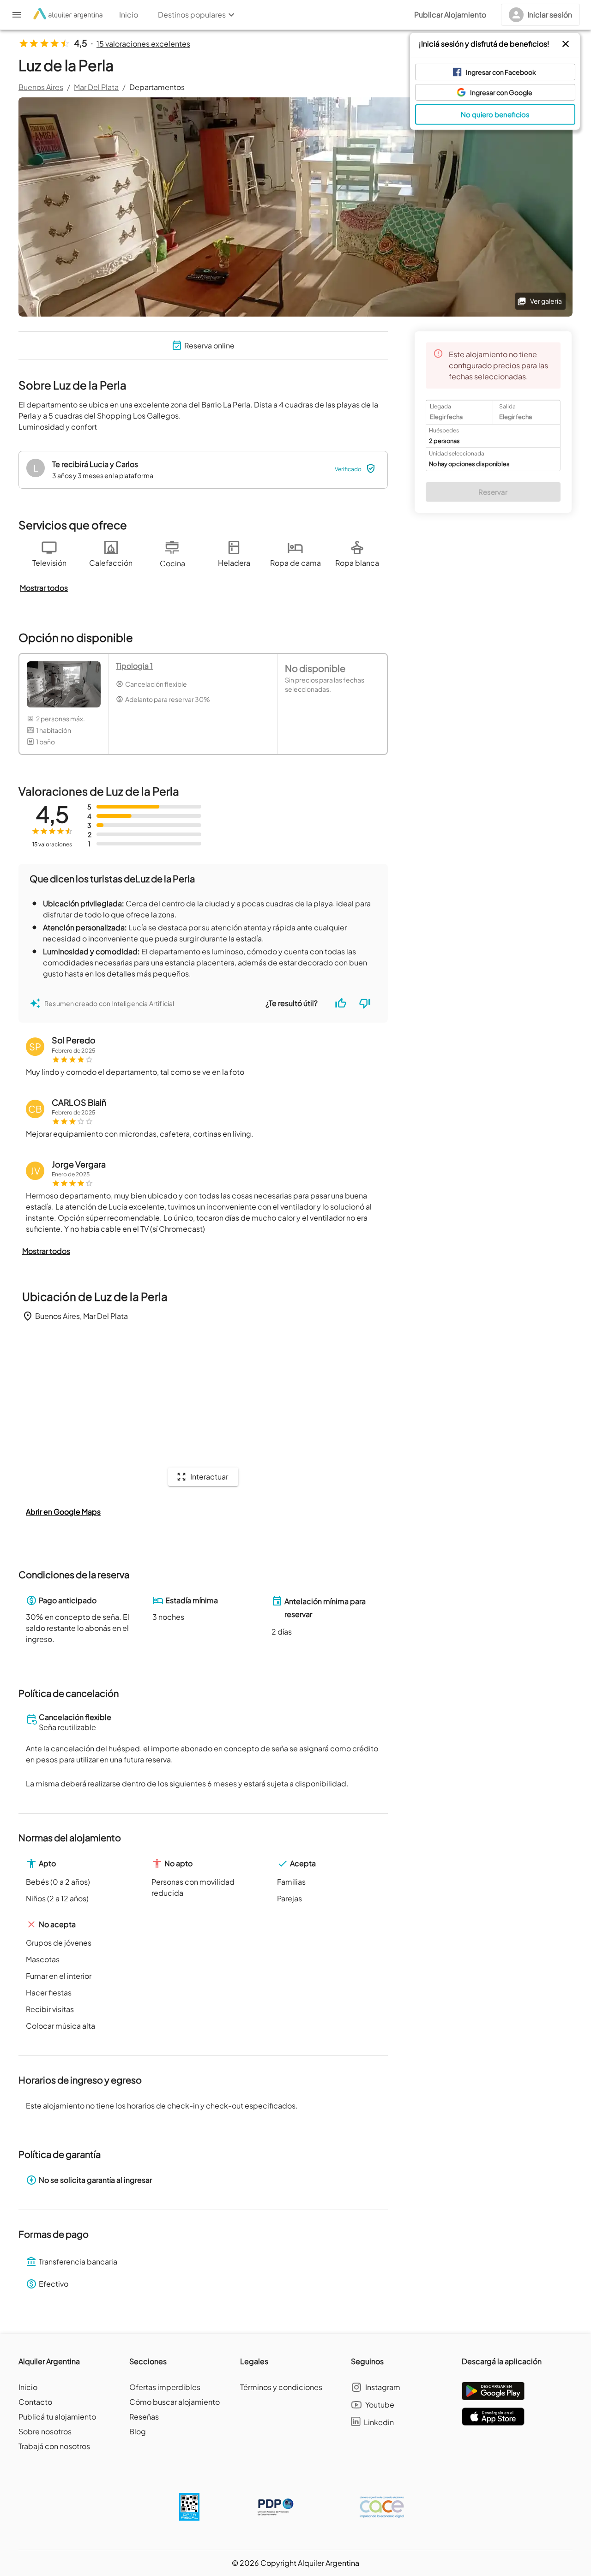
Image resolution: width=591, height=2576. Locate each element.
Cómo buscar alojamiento (175, 2402)
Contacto (35, 2402)
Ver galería (546, 301)
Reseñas (144, 2417)
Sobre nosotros (45, 2431)
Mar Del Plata (96, 87)
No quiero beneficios (495, 114)
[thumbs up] (341, 1003)
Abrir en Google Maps (63, 1512)
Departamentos (157, 87)
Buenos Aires (41, 87)
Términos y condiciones (281, 2387)
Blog (138, 2431)
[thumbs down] (365, 1003)
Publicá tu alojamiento (57, 2417)
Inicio (28, 2387)
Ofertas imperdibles (165, 2387)
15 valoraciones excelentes (143, 44)
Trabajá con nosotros (54, 2446)
